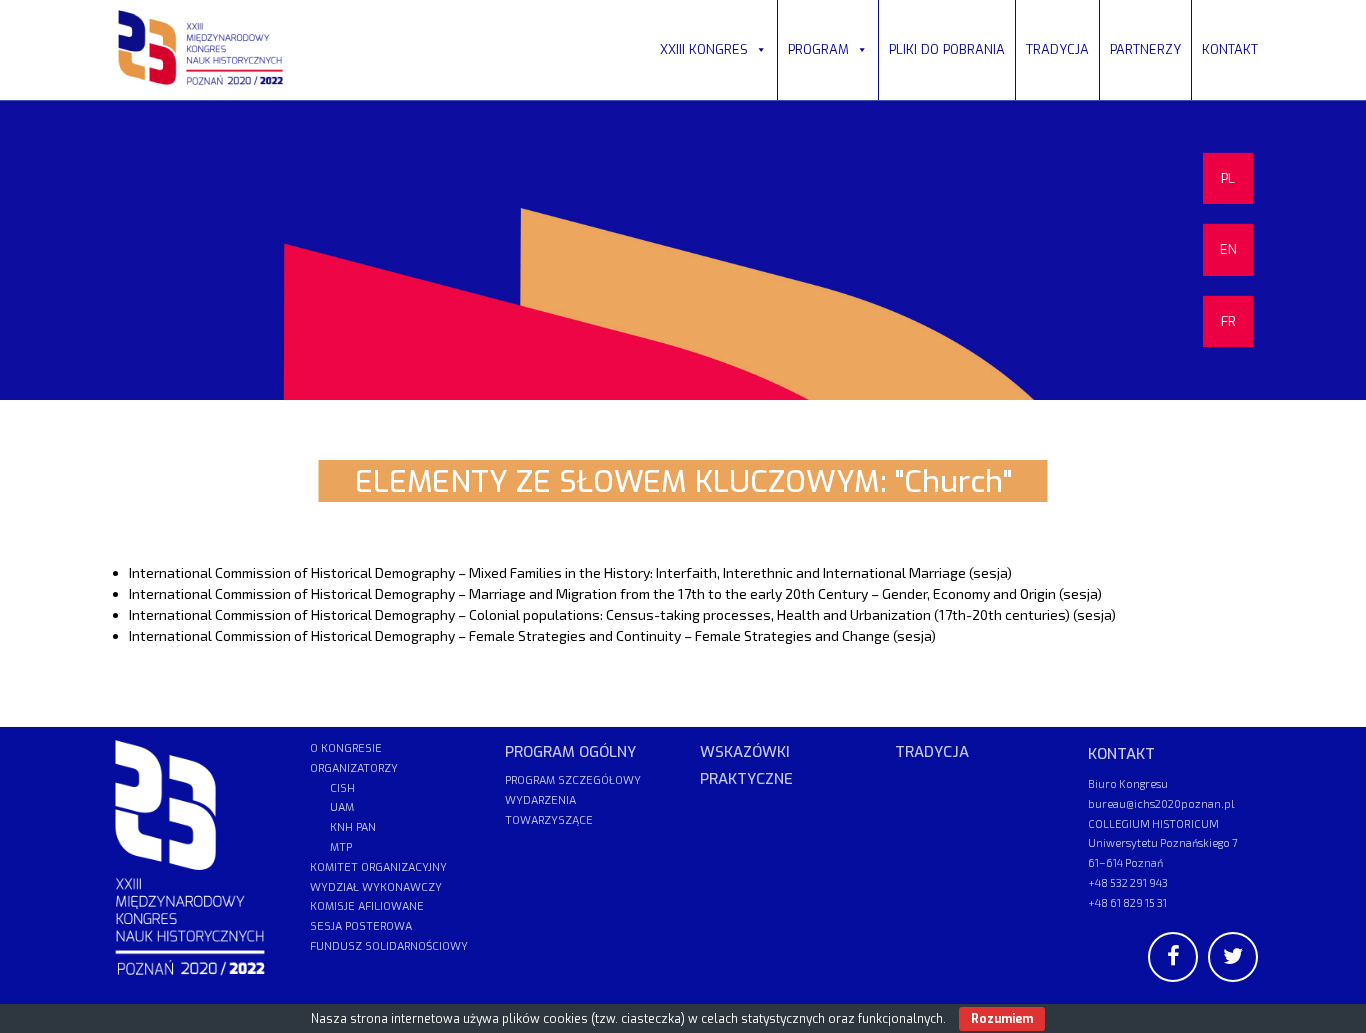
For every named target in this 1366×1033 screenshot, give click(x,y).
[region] (683, 250)
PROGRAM (818, 49)
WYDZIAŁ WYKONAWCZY (376, 887)
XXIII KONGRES (704, 49)
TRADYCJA (1057, 49)
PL (1228, 178)
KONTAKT (1230, 49)
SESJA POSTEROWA (361, 926)
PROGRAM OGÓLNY (570, 752)
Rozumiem (1002, 1019)
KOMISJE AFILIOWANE (367, 906)
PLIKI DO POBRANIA (947, 49)
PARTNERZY (1145, 49)
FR (1228, 321)
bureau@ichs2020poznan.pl (1161, 803)
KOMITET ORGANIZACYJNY (378, 867)
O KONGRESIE (346, 748)
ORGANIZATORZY (354, 768)
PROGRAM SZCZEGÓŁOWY (573, 780)
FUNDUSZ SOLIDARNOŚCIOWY (389, 946)
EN (1228, 249)
